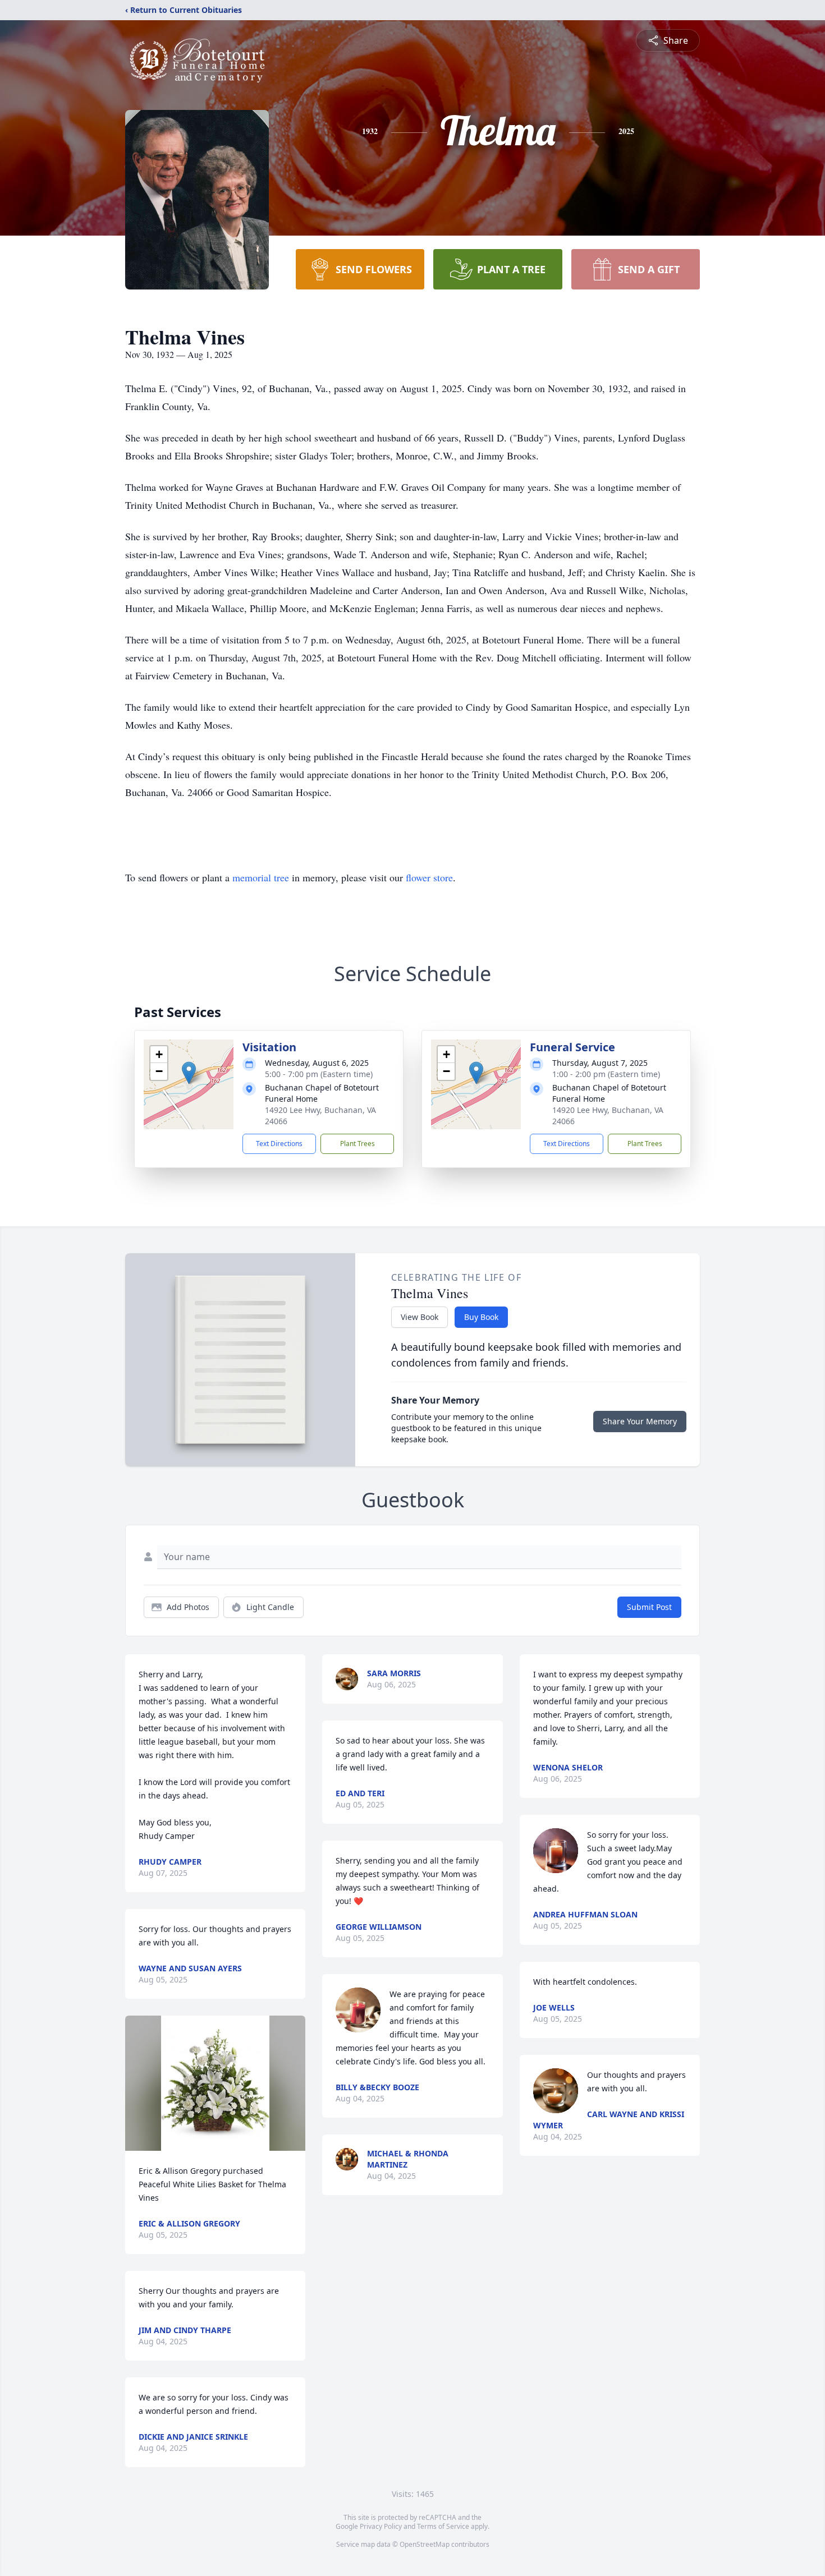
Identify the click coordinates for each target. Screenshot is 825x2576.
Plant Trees (357, 1144)
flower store (429, 877)
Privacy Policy (381, 2526)
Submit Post (649, 1607)
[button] (189, 1073)
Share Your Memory (640, 1421)
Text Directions (279, 1144)
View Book (420, 1317)
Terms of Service (443, 2526)
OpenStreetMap (425, 2544)
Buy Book (481, 1317)
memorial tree (261, 877)
